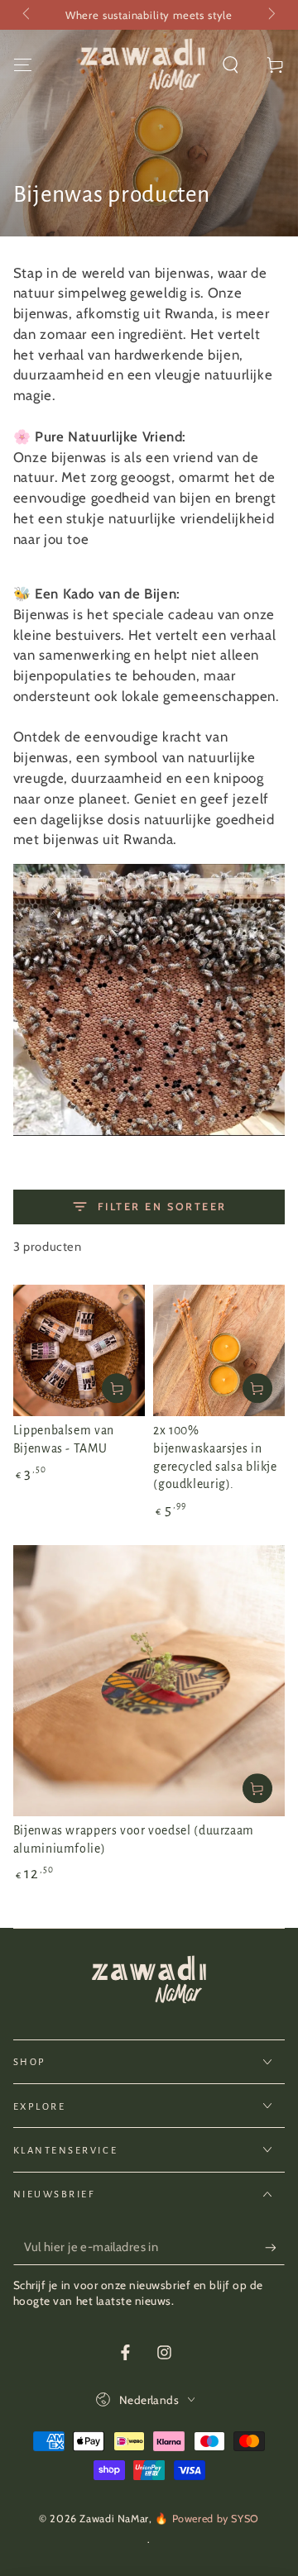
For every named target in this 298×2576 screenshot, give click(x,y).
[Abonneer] (275, 2248)
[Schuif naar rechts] (271, 15)
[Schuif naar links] (28, 15)
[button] (231, 64)
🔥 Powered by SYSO (207, 2519)
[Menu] (23, 64)
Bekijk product (117, 1388)
